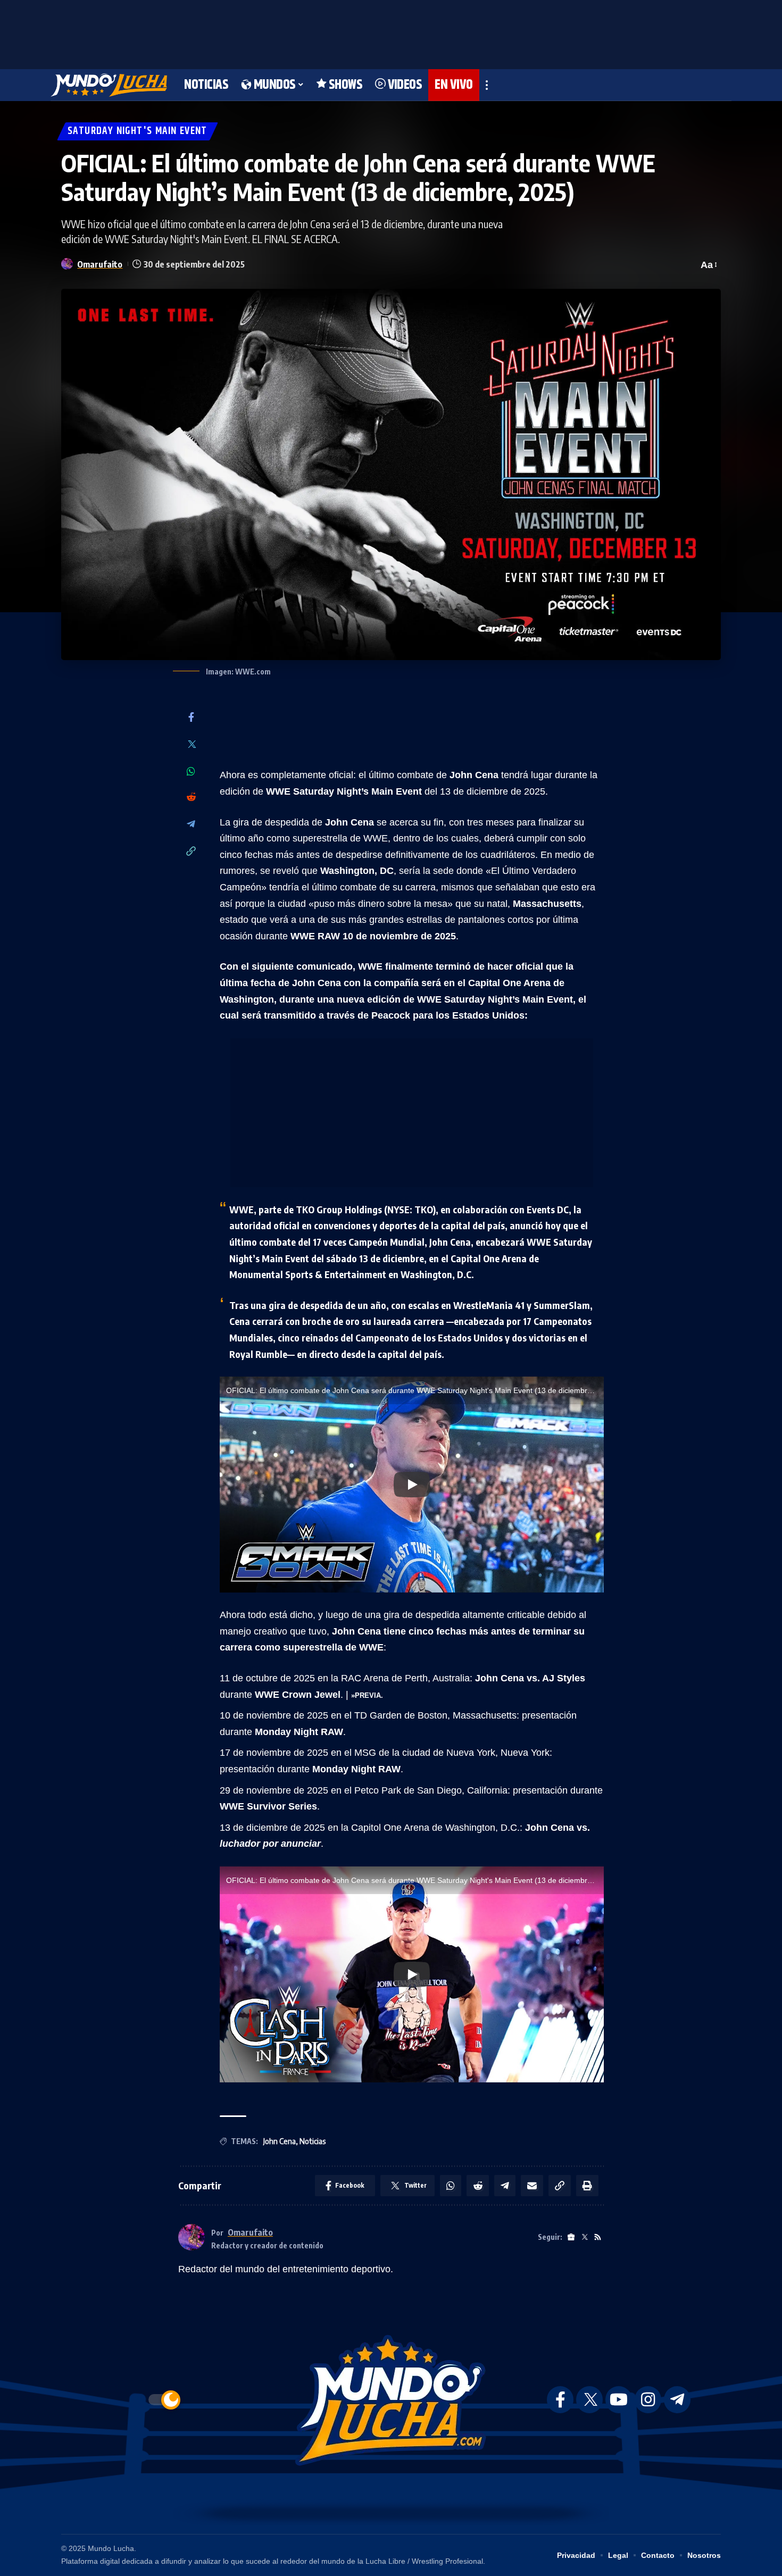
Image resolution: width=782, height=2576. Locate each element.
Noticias (313, 2141)
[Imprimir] (587, 2186)
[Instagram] (648, 2400)
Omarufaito (100, 264)
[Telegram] (191, 825)
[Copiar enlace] (191, 852)
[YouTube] (619, 2400)
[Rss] (598, 2237)
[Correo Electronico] (532, 2186)
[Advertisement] (391, 32)
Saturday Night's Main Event (138, 131)
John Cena (280, 2141)
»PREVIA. (367, 1695)
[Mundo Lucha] (109, 85)
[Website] (571, 2237)
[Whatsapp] (191, 771)
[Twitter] (191, 745)
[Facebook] (191, 718)
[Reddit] (191, 798)
